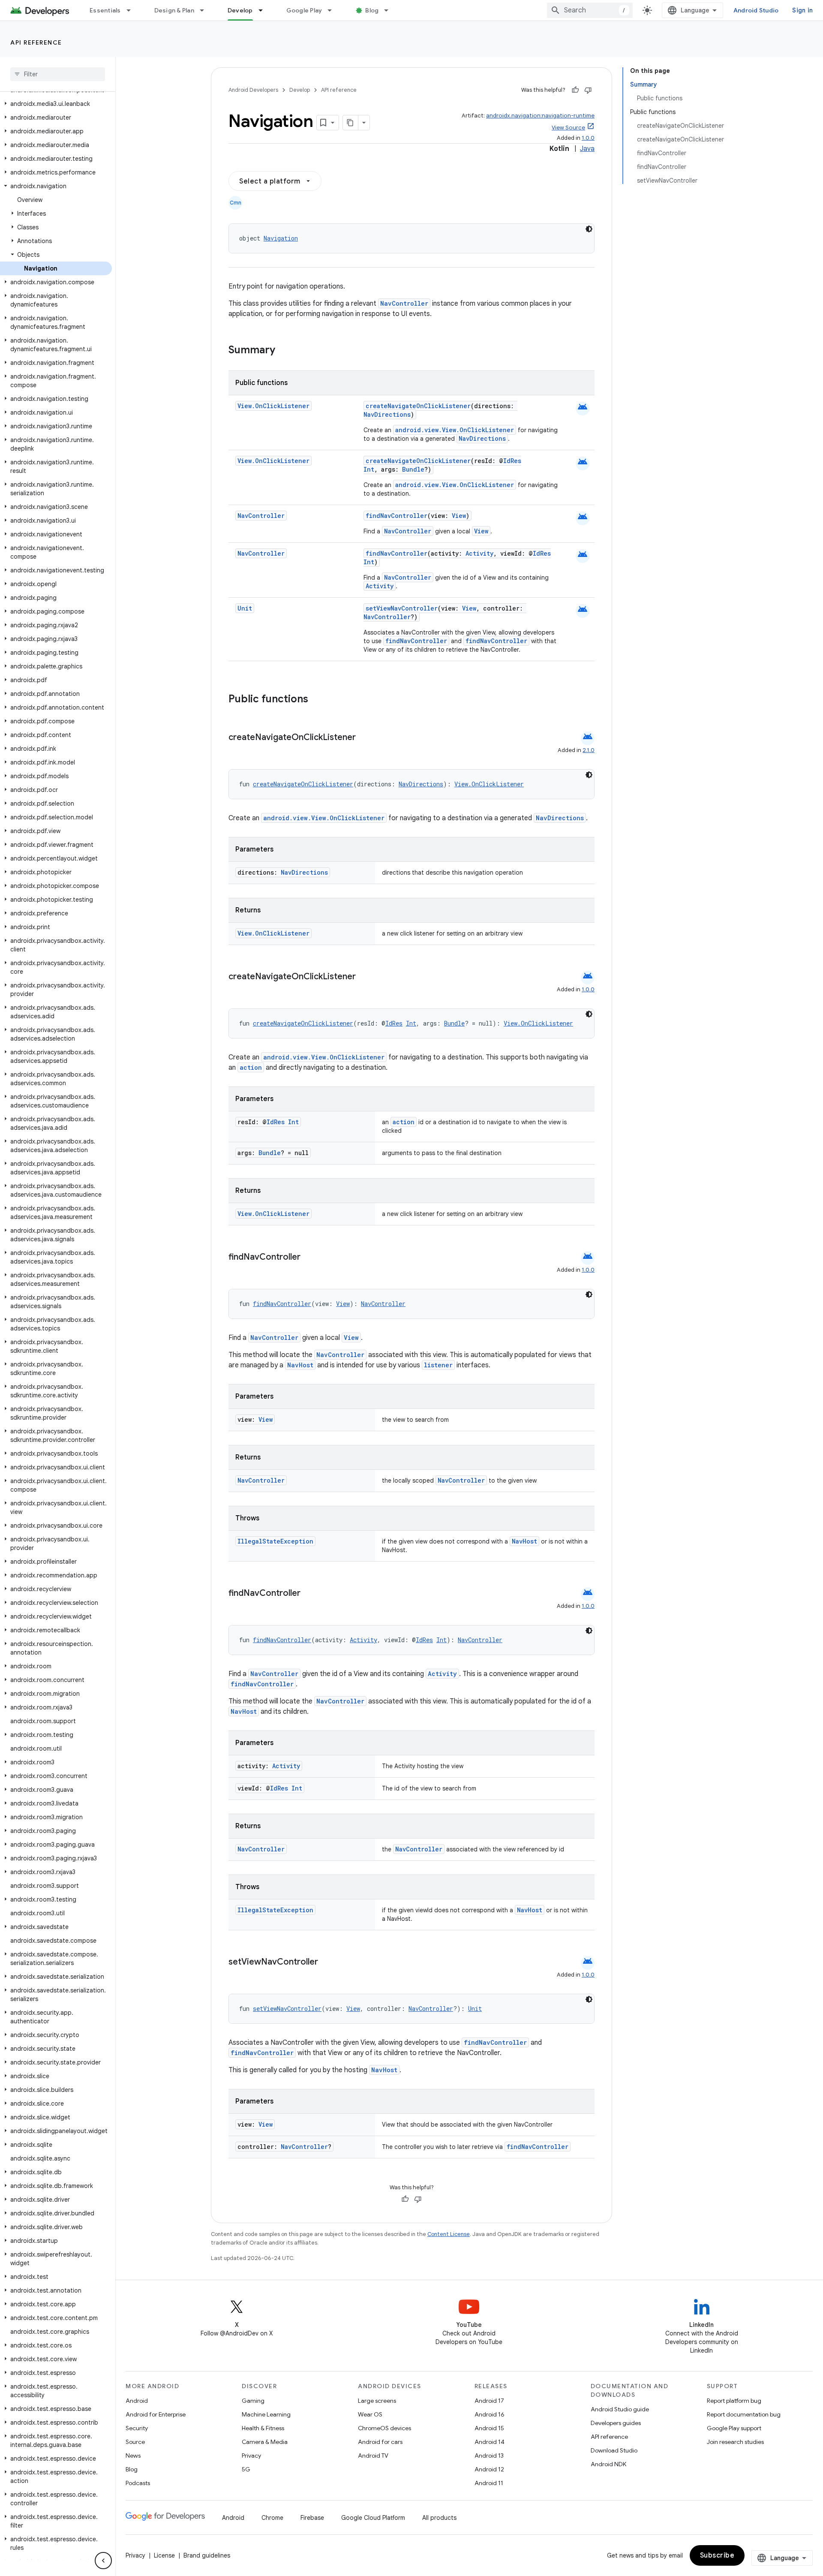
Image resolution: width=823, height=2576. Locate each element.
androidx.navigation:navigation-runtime (540, 116)
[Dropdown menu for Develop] (264, 10)
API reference (36, 42)
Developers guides (616, 2423)
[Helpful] (575, 90)
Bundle (413, 469)
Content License (449, 2234)
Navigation (281, 238)
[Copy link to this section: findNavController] (309, 1258)
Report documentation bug (744, 2414)
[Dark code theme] (589, 229)
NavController (404, 303)
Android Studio (756, 10)
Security (137, 2428)
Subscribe (717, 2555)
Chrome (272, 2518)
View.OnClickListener (273, 406)
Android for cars (380, 2442)
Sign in (802, 10)
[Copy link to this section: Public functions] (319, 700)
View (459, 516)
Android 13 (489, 2456)
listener (438, 1365)
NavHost (300, 1365)
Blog (372, 10)
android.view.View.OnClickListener (455, 430)
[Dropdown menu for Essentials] (132, 10)
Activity (479, 553)
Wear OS (370, 2414)
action (251, 1067)
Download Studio (614, 2450)
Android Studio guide (620, 2409)
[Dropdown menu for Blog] (390, 10)
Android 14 (490, 2442)
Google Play (304, 10)
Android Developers (253, 90)
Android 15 (489, 2428)
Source (135, 2442)
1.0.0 (588, 138)
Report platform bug (734, 2401)
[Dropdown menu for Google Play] (333, 10)
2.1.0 (589, 750)
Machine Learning (266, 2414)
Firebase (312, 2518)
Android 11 (489, 2483)
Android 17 (489, 2401)
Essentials (105, 10)
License (164, 2555)
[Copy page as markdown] (351, 123)
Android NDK (608, 2464)
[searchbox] (58, 74)
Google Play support (734, 2428)
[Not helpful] (588, 90)
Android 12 (489, 2469)
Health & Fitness (263, 2428)
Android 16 (490, 2414)
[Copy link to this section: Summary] (284, 351)
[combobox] (590, 10)
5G (246, 2469)
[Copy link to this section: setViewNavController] (327, 1962)
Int (369, 469)
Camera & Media (265, 2442)
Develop (240, 10)
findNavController (396, 516)
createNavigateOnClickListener (418, 406)
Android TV (373, 2456)
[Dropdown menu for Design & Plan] (206, 10)
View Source (568, 128)
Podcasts (138, 2483)
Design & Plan (174, 10)
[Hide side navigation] (103, 2561)
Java (587, 149)
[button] (56, 104)
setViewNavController (402, 608)
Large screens (377, 2401)
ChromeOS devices (384, 2428)
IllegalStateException (275, 1541)
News (133, 2456)
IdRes (512, 461)
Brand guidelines (207, 2555)
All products (439, 2518)
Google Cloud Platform (373, 2518)
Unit (245, 608)
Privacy (251, 2456)
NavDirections (387, 414)
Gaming (253, 2401)
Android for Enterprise (156, 2414)
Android (137, 2401)
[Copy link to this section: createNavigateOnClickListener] (364, 738)
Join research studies (735, 2442)
